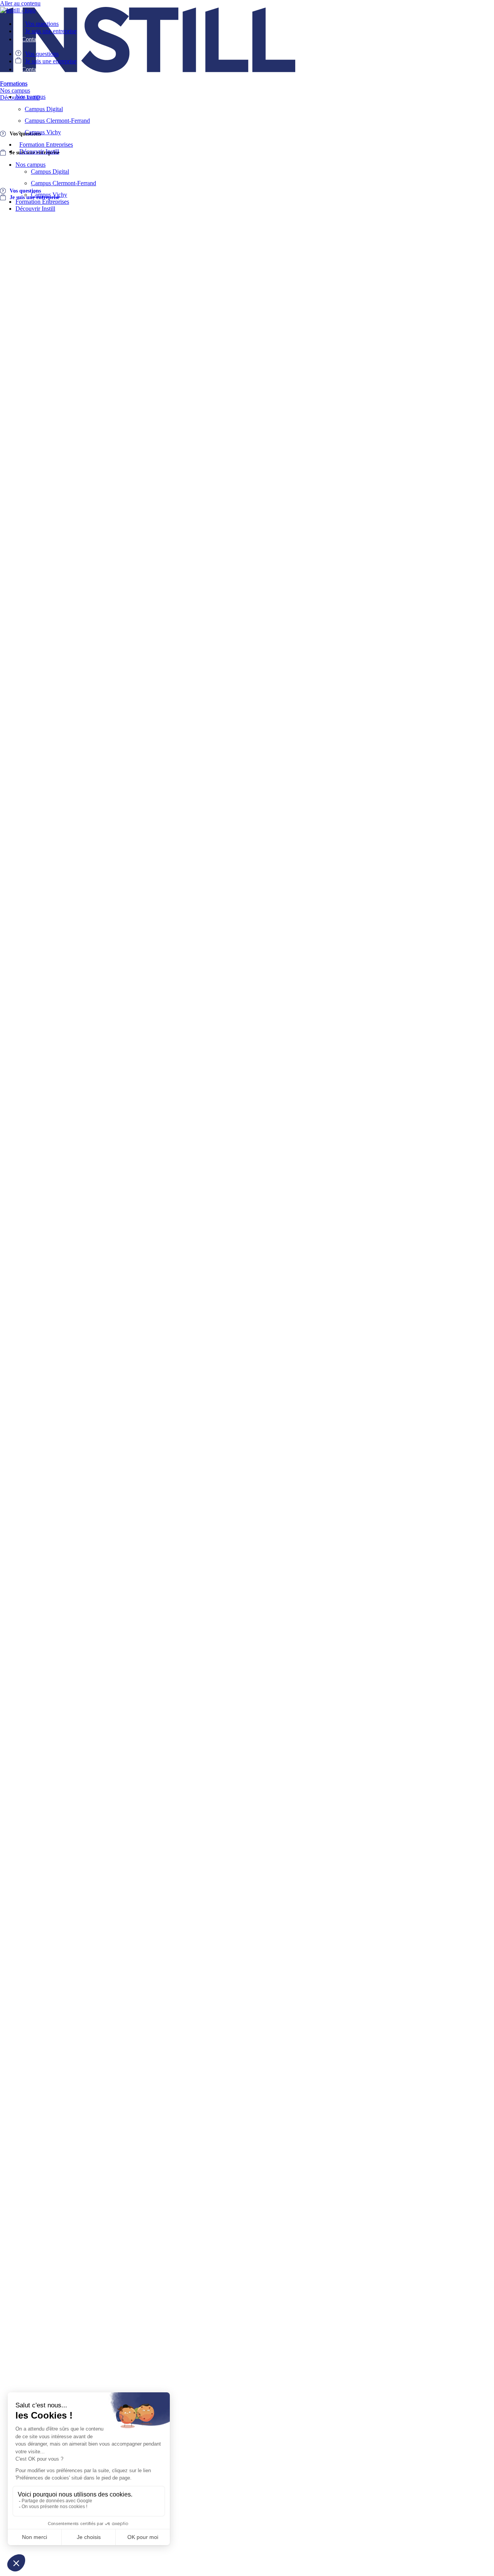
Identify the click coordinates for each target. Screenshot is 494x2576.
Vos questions (42, 24)
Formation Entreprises (46, 145)
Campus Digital (44, 109)
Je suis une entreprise (51, 31)
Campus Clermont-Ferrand (57, 121)
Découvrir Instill (39, 151)
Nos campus (30, 97)
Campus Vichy (43, 132)
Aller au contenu (20, 3)
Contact (31, 39)
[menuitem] (14, 84)
